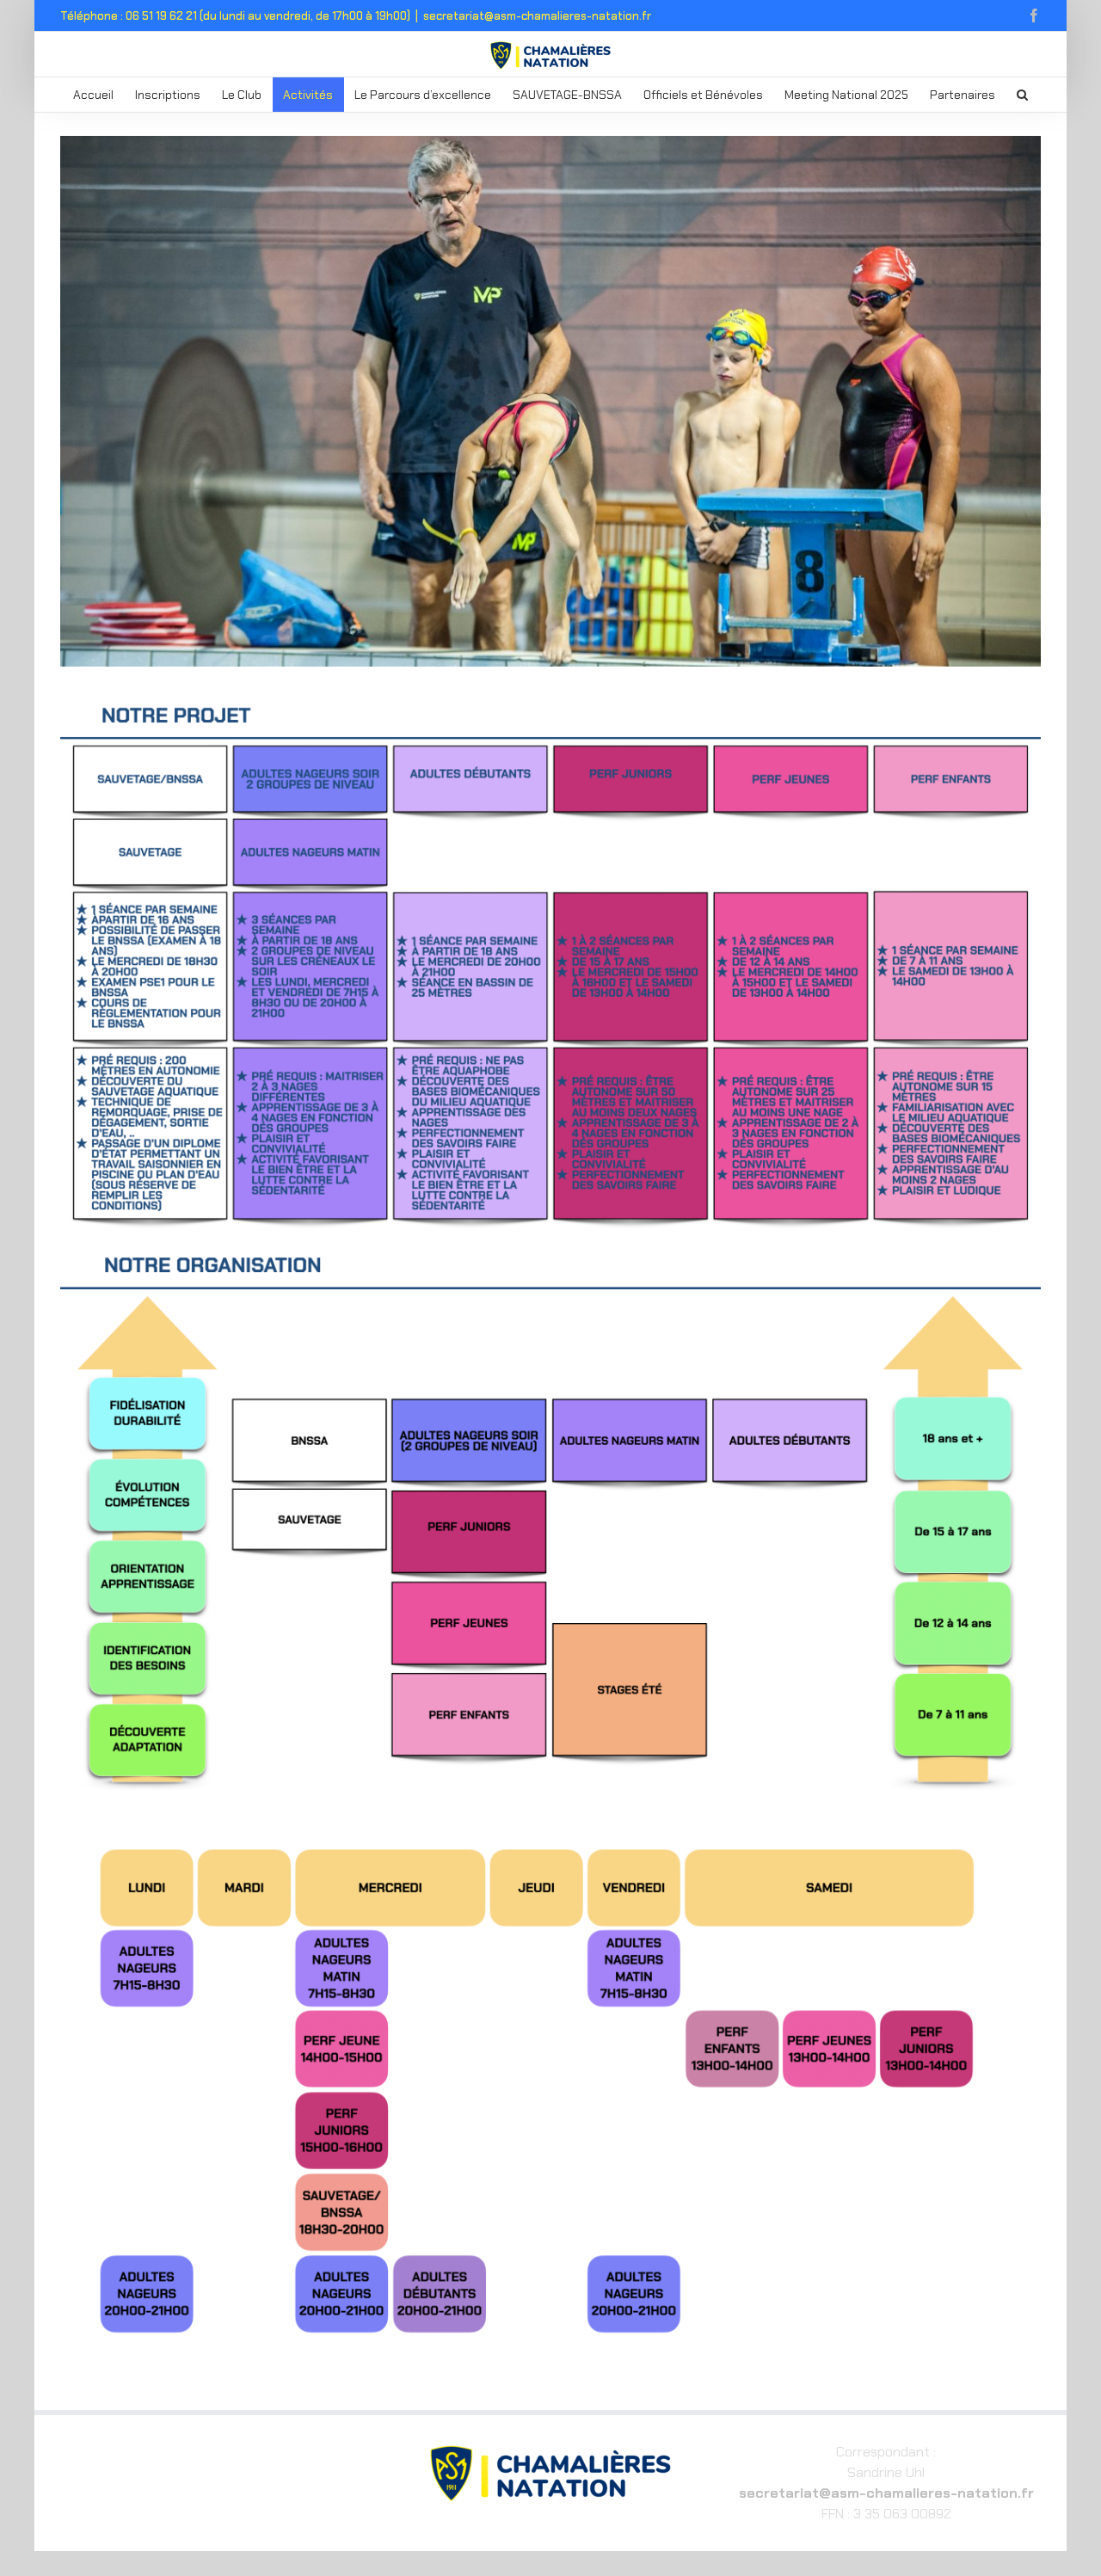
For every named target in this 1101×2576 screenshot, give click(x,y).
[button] (1023, 95)
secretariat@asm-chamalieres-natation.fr (537, 16)
